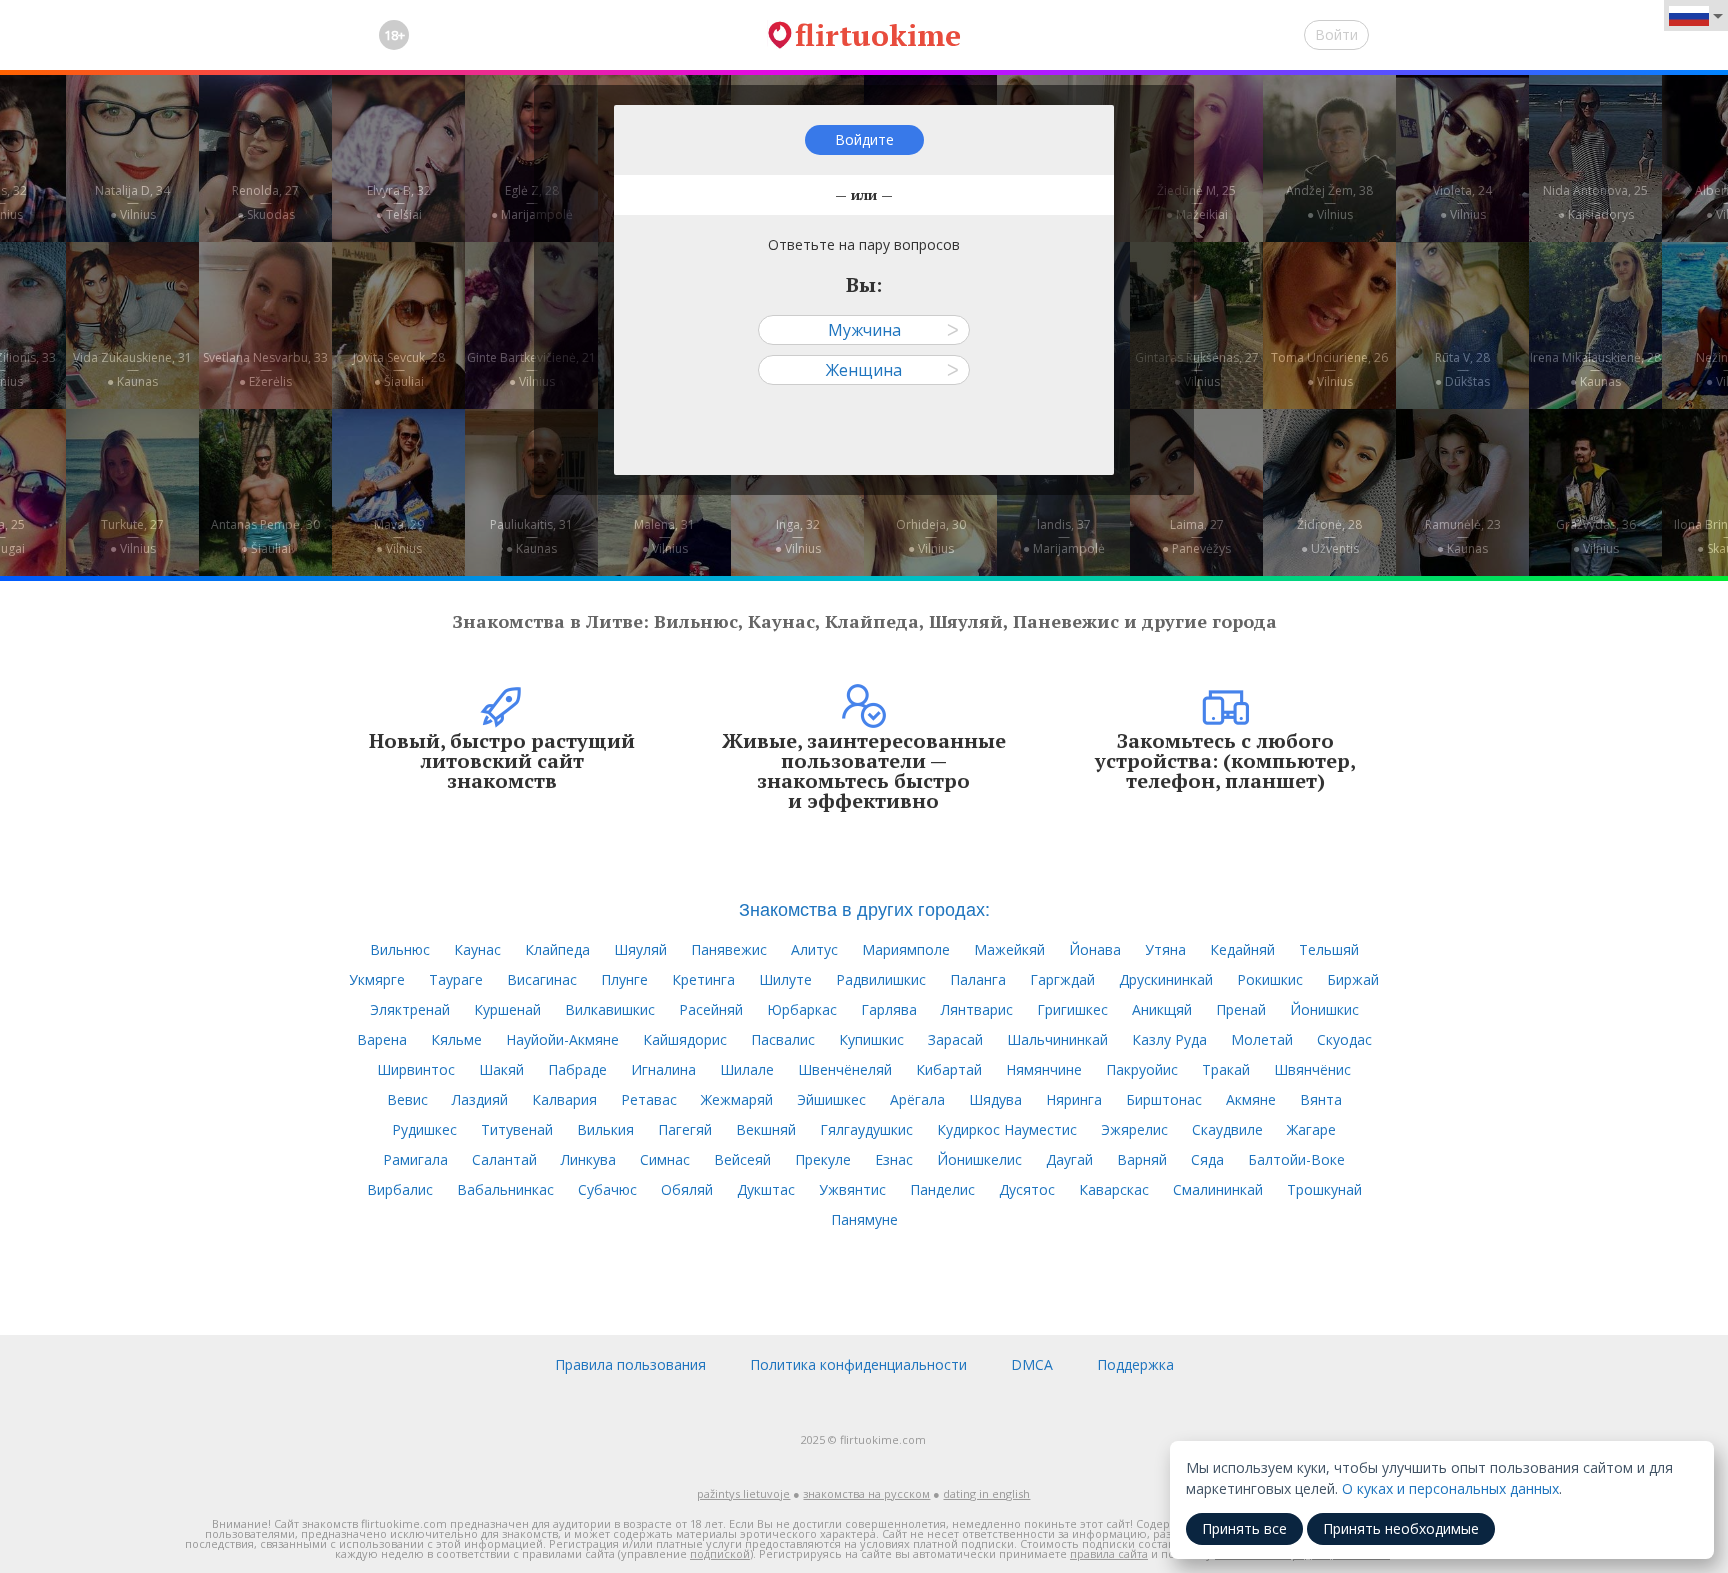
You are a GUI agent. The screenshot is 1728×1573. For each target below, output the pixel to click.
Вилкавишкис (610, 1009)
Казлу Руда (1169, 1039)
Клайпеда (557, 949)
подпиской (720, 1553)
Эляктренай (410, 1009)
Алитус (814, 949)
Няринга (1074, 1099)
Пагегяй (685, 1129)
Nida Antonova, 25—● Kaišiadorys (1595, 202)
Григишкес (1072, 1009)
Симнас (665, 1159)
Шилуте (785, 979)
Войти (1336, 34)
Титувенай (517, 1129)
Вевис (407, 1099)
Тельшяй (1329, 949)
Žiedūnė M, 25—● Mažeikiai (1196, 202)
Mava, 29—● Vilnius (399, 536)
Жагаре (1311, 1129)
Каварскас (1114, 1189)
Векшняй (766, 1129)
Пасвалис (783, 1039)
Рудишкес (424, 1129)
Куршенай (507, 1009)
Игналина (663, 1069)
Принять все (1244, 1528)
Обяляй (687, 1189)
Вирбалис (400, 1189)
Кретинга (703, 979)
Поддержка (1135, 1364)
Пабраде (577, 1069)
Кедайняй (1242, 949)
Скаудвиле (1227, 1129)
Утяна (1165, 949)
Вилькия (605, 1129)
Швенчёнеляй (845, 1069)
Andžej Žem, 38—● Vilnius (1329, 202)
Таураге (456, 979)
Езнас (894, 1159)
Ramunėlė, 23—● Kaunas (1463, 536)
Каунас (477, 949)
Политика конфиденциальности (858, 1364)
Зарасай (955, 1039)
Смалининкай (1218, 1189)
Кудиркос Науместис (1007, 1129)
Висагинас (542, 979)
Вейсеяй (742, 1159)
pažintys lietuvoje (743, 1493)
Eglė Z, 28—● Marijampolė (532, 202)
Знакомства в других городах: (864, 908)
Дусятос (1027, 1189)
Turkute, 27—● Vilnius (132, 536)
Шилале (747, 1069)
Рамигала (415, 1159)
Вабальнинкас (505, 1189)
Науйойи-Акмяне (562, 1039)
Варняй (1142, 1159)
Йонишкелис (979, 1159)
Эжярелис (1134, 1129)
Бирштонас (1164, 1099)
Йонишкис (1324, 1009)
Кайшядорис (685, 1039)
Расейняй (711, 1009)
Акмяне (1251, 1099)
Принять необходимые (1401, 1528)
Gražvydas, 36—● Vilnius (1596, 536)
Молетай (1262, 1039)
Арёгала (917, 1099)
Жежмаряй (737, 1099)
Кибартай (949, 1069)
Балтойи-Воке (1296, 1159)
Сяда (1207, 1159)
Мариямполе (906, 949)
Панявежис (729, 949)
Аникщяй (1162, 1009)
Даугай (1069, 1159)
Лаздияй (480, 1099)
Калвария (564, 1099)
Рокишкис (1270, 979)
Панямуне (864, 1219)
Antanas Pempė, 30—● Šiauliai (265, 536)
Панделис (942, 1189)
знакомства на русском (866, 1493)
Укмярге (377, 979)
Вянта (1321, 1099)
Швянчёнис (1312, 1069)
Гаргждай (1062, 979)
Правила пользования (630, 1364)
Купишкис (871, 1039)
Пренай (1241, 1009)
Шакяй (501, 1069)
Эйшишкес (831, 1099)
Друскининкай (1166, 979)
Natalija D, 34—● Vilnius (132, 202)
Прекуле (823, 1159)
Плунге (624, 979)
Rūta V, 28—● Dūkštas (1462, 369)
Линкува (588, 1159)
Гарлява (889, 1009)
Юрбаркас (802, 1009)
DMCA (1032, 1364)
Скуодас (1344, 1039)
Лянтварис (977, 1009)
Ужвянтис (852, 1189)
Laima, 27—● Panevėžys (1196, 536)
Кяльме (456, 1039)
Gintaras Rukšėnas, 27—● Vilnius (1197, 369)
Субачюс (607, 1189)
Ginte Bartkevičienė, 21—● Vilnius (531, 369)
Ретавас (649, 1099)
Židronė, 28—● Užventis (1329, 536)
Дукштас (766, 1189)
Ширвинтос (416, 1069)
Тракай (1226, 1069)
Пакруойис (1142, 1069)
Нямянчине (1044, 1069)
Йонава (1095, 949)
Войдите (864, 139)
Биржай (1353, 979)
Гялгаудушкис (866, 1129)
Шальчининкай (1057, 1039)
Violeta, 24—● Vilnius (1462, 202)
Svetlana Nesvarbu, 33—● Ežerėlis (265, 369)
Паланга (978, 979)
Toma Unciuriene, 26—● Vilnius (1329, 369)
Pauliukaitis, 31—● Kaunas (531, 536)
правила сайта (1109, 1553)
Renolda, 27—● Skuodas (265, 202)
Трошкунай (1324, 1189)
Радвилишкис (881, 979)
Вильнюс (400, 949)
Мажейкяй (1009, 949)
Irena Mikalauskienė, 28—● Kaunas (1595, 369)
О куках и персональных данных (1450, 1488)
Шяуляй (640, 949)
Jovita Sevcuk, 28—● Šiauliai (399, 369)
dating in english (986, 1493)
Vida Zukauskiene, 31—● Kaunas (132, 369)
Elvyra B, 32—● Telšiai (399, 202)
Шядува (995, 1099)
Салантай (504, 1159)
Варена (382, 1039)
